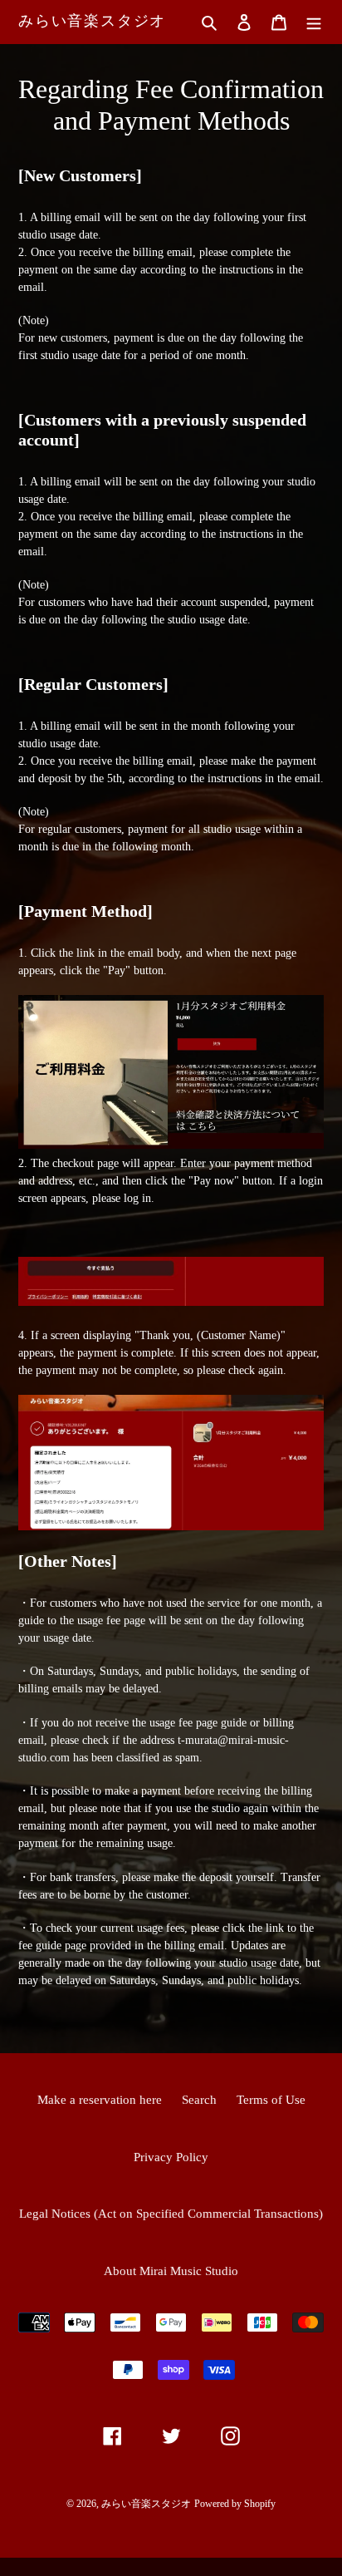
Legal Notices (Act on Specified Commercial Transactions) (171, 2214)
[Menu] (314, 22)
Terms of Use (271, 2100)
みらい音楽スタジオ (92, 21)
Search (199, 2100)
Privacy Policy (171, 2157)
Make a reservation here (100, 2100)
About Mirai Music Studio (171, 2271)
